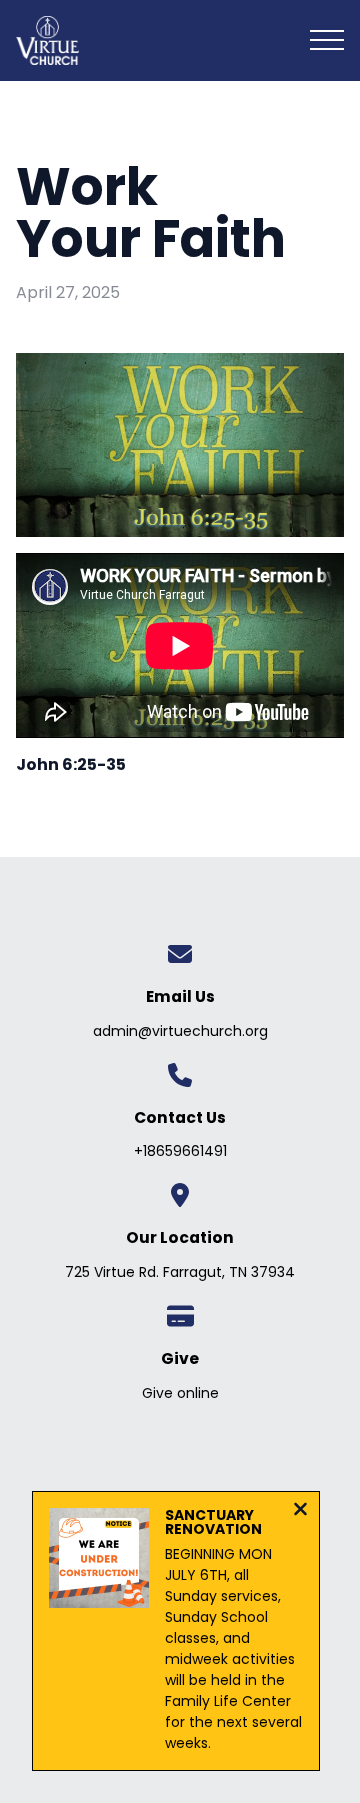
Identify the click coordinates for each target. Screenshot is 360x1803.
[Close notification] (300, 1511)
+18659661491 (180, 1151)
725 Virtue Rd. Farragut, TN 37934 (180, 1272)
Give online (180, 1393)
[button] (327, 40)
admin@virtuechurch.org (180, 1031)
